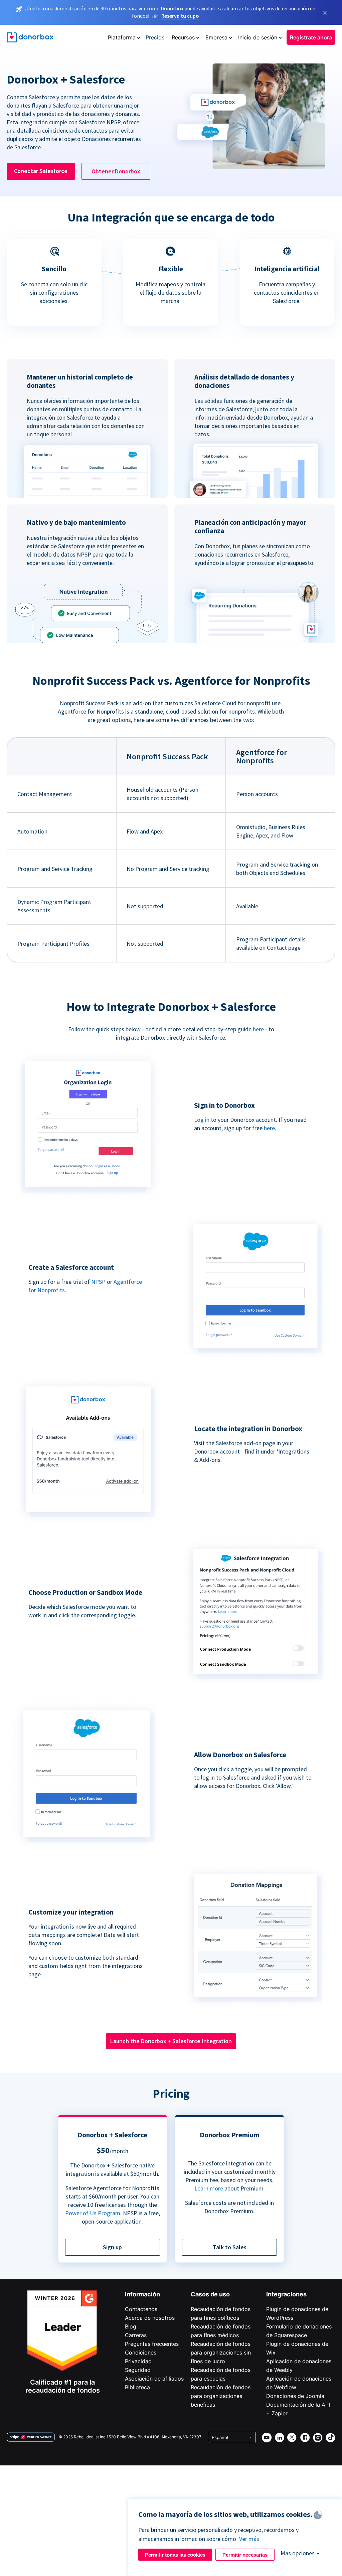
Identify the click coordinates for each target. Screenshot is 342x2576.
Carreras (136, 2335)
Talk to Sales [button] (230, 2247)
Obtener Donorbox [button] (116, 171)
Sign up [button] (112, 2247)
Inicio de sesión (258, 37)
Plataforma (122, 37)
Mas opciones (298, 2553)
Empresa (216, 37)
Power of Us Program (93, 2213)
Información (142, 2294)
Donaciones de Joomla (295, 2396)
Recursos (183, 37)
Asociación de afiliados (154, 2379)
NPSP (98, 1282)
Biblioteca (137, 2387)
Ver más (249, 2539)
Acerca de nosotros (150, 2318)
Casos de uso (210, 2294)
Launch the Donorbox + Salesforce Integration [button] (171, 2041)
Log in (202, 1120)
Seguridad (138, 2370)
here (258, 1029)
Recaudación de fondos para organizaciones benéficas (221, 2396)
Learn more (209, 2188)
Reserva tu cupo (180, 16)
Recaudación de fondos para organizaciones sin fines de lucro (221, 2353)
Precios (155, 37)
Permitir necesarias (245, 2555)
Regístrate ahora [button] (311, 37)
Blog (131, 2326)
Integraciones (286, 2294)
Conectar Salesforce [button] (41, 171)
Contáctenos (141, 2309)
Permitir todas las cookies (175, 2555)
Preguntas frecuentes (152, 2344)
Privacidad (138, 2361)
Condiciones (141, 2353)
